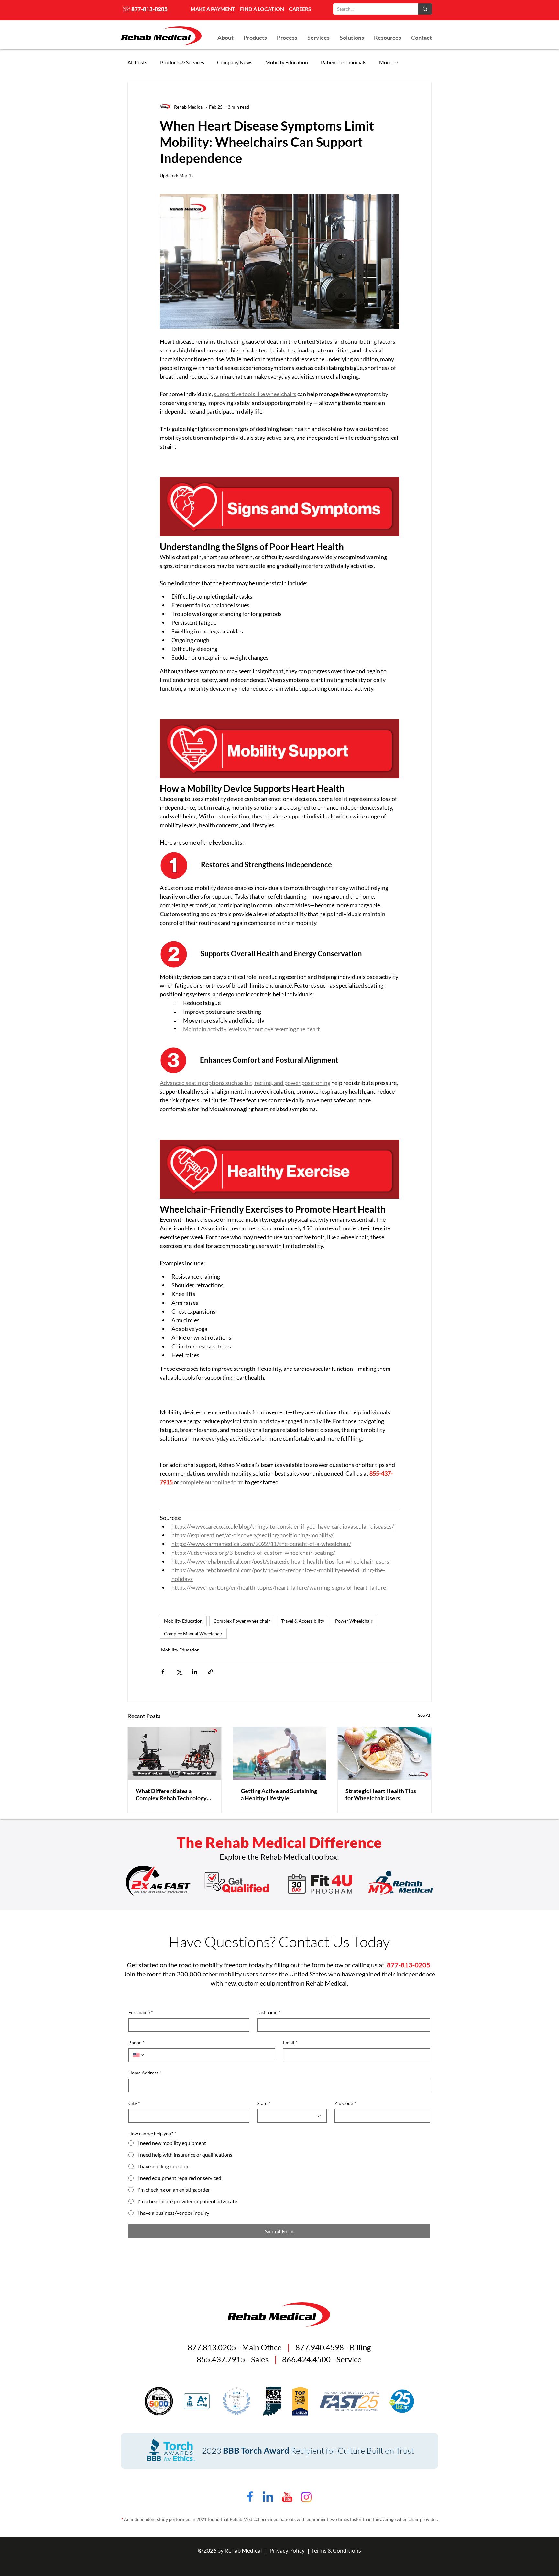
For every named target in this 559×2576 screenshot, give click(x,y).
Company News (235, 62)
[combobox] (292, 2116)
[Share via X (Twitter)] (179, 1672)
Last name (269, 2012)
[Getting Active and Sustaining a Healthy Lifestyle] (280, 1753)
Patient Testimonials (344, 62)
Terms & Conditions (336, 2550)
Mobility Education (287, 62)
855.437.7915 (221, 2359)
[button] (352, 38)
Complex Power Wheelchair (242, 1621)
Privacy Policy (287, 2550)
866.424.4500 (306, 2359)
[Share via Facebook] (163, 1672)
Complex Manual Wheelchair (193, 1634)
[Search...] (425, 9)
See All (425, 1715)
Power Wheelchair (354, 1621)
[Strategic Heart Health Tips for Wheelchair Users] (384, 1753)
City (134, 2103)
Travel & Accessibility (303, 1621)
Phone (137, 2043)
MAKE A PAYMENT (213, 9)
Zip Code (345, 2103)
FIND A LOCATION (262, 9)
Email (290, 2043)
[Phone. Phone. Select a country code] (139, 2055)
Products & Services (182, 62)
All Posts (137, 62)
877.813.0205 (212, 2347)
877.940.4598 (320, 2347)
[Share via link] (210, 1672)
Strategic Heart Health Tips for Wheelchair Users (381, 1794)
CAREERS (300, 9)
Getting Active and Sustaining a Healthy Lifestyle (279, 1794)
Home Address (145, 2073)
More (385, 62)
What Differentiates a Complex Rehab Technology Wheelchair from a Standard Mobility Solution (171, 1794)
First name (141, 2012)
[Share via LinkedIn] (195, 1672)
